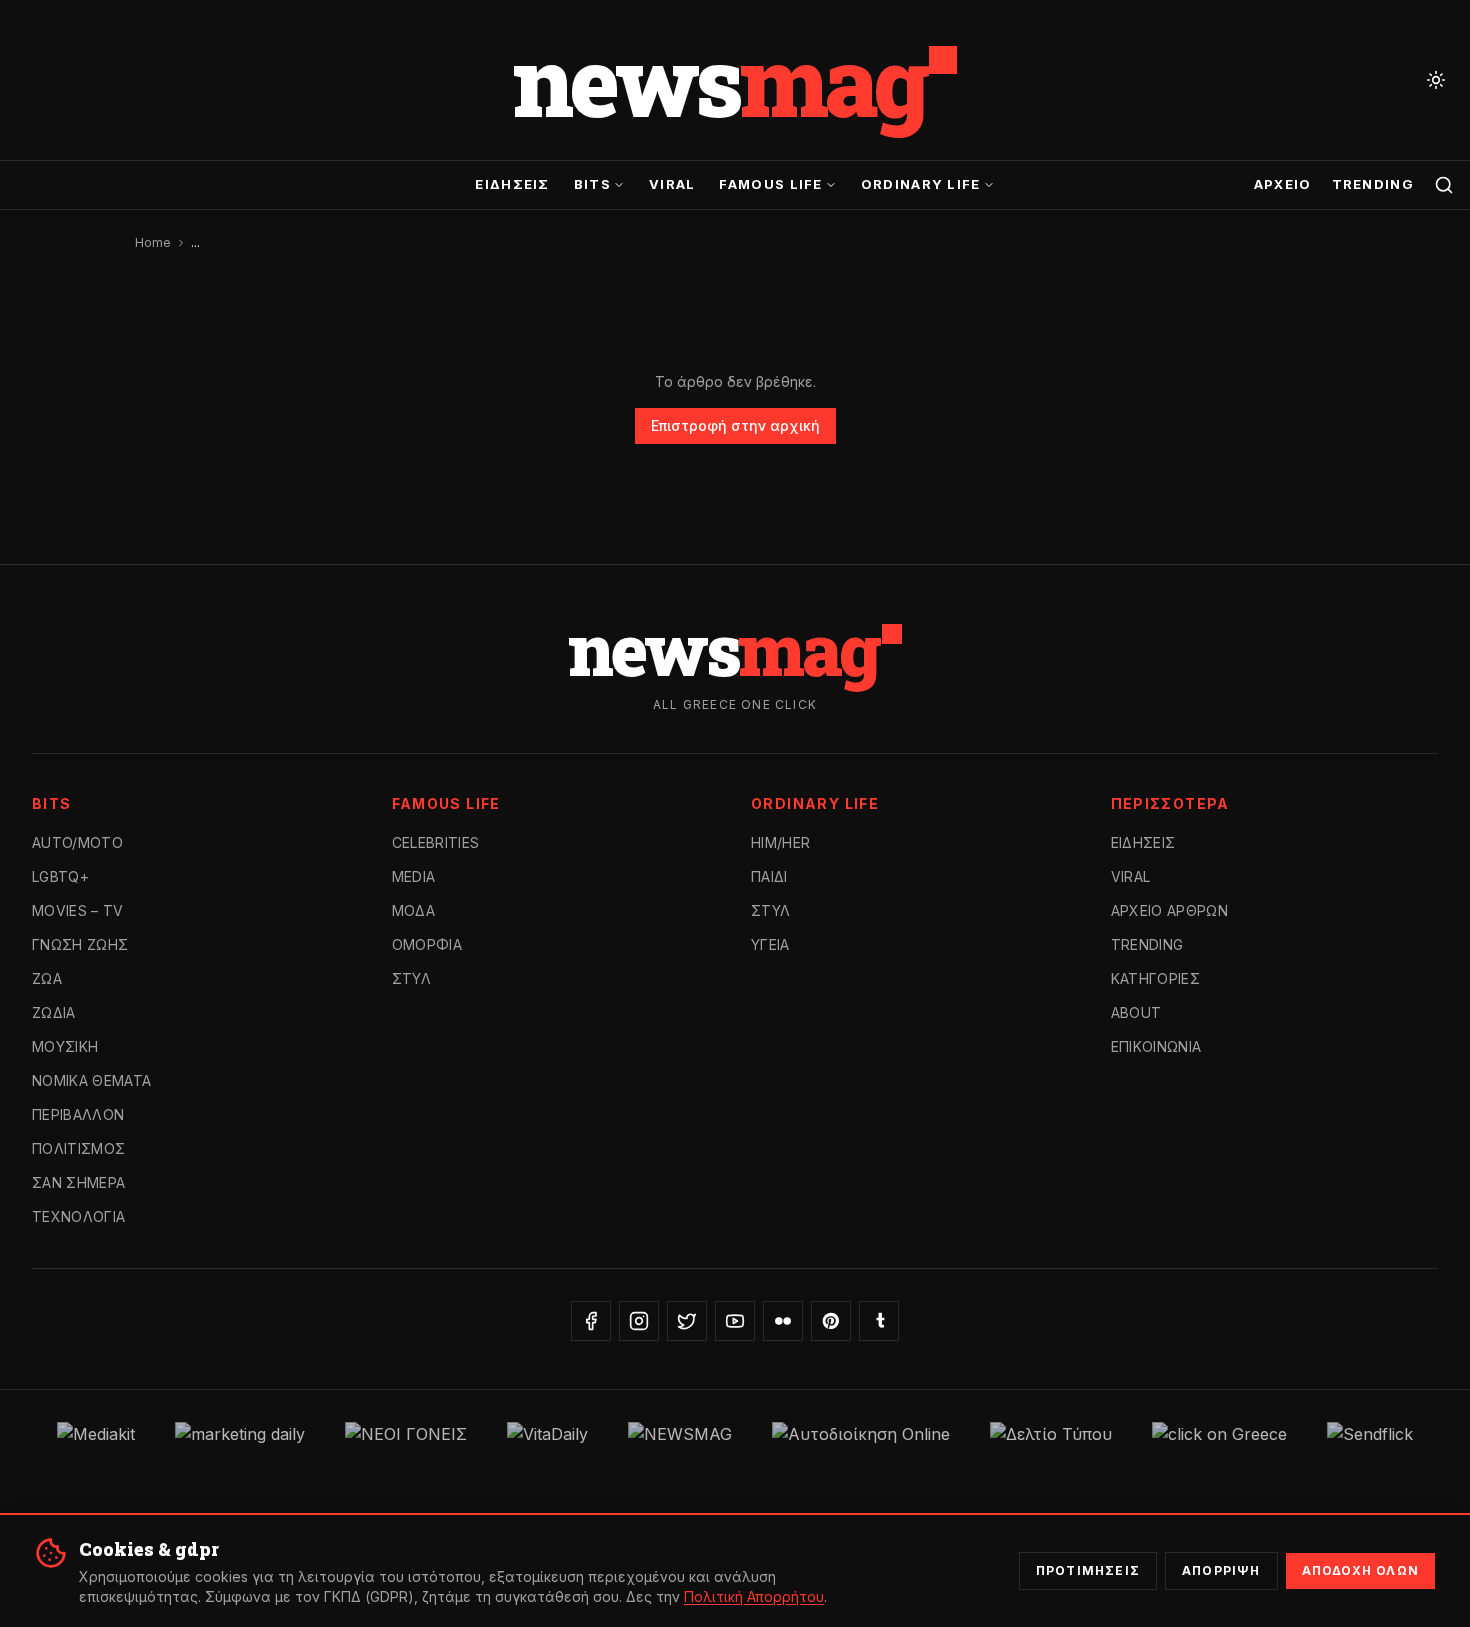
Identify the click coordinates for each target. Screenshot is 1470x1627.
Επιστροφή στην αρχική (735, 425)
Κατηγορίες (1156, 978)
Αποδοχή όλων (1360, 1570)
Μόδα (413, 910)
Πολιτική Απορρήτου (754, 1596)
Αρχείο (1283, 184)
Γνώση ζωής (80, 944)
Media (414, 876)
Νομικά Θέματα (92, 1080)
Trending (1373, 184)
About (1136, 1012)
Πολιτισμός (79, 1148)
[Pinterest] (831, 1321)
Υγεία (770, 944)
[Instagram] (639, 1321)
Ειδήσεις (512, 184)
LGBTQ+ (60, 876)
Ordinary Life (921, 184)
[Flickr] (783, 1321)
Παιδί (769, 876)
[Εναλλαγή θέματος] (1436, 80)
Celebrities (436, 842)
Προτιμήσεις (1088, 1570)
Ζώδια (54, 1012)
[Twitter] (687, 1321)
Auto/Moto (77, 842)
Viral (672, 184)
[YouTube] (735, 1321)
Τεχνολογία (79, 1216)
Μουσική (65, 1046)
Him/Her (780, 842)
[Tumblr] (879, 1321)
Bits (592, 184)
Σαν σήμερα (79, 1182)
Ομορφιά (427, 944)
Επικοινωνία (1156, 1046)
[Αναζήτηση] (1444, 185)
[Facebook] (591, 1321)
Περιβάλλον (78, 1114)
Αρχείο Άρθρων (1170, 910)
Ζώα (47, 978)
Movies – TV (78, 910)
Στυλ (411, 978)
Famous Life (770, 184)
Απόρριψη (1221, 1570)
